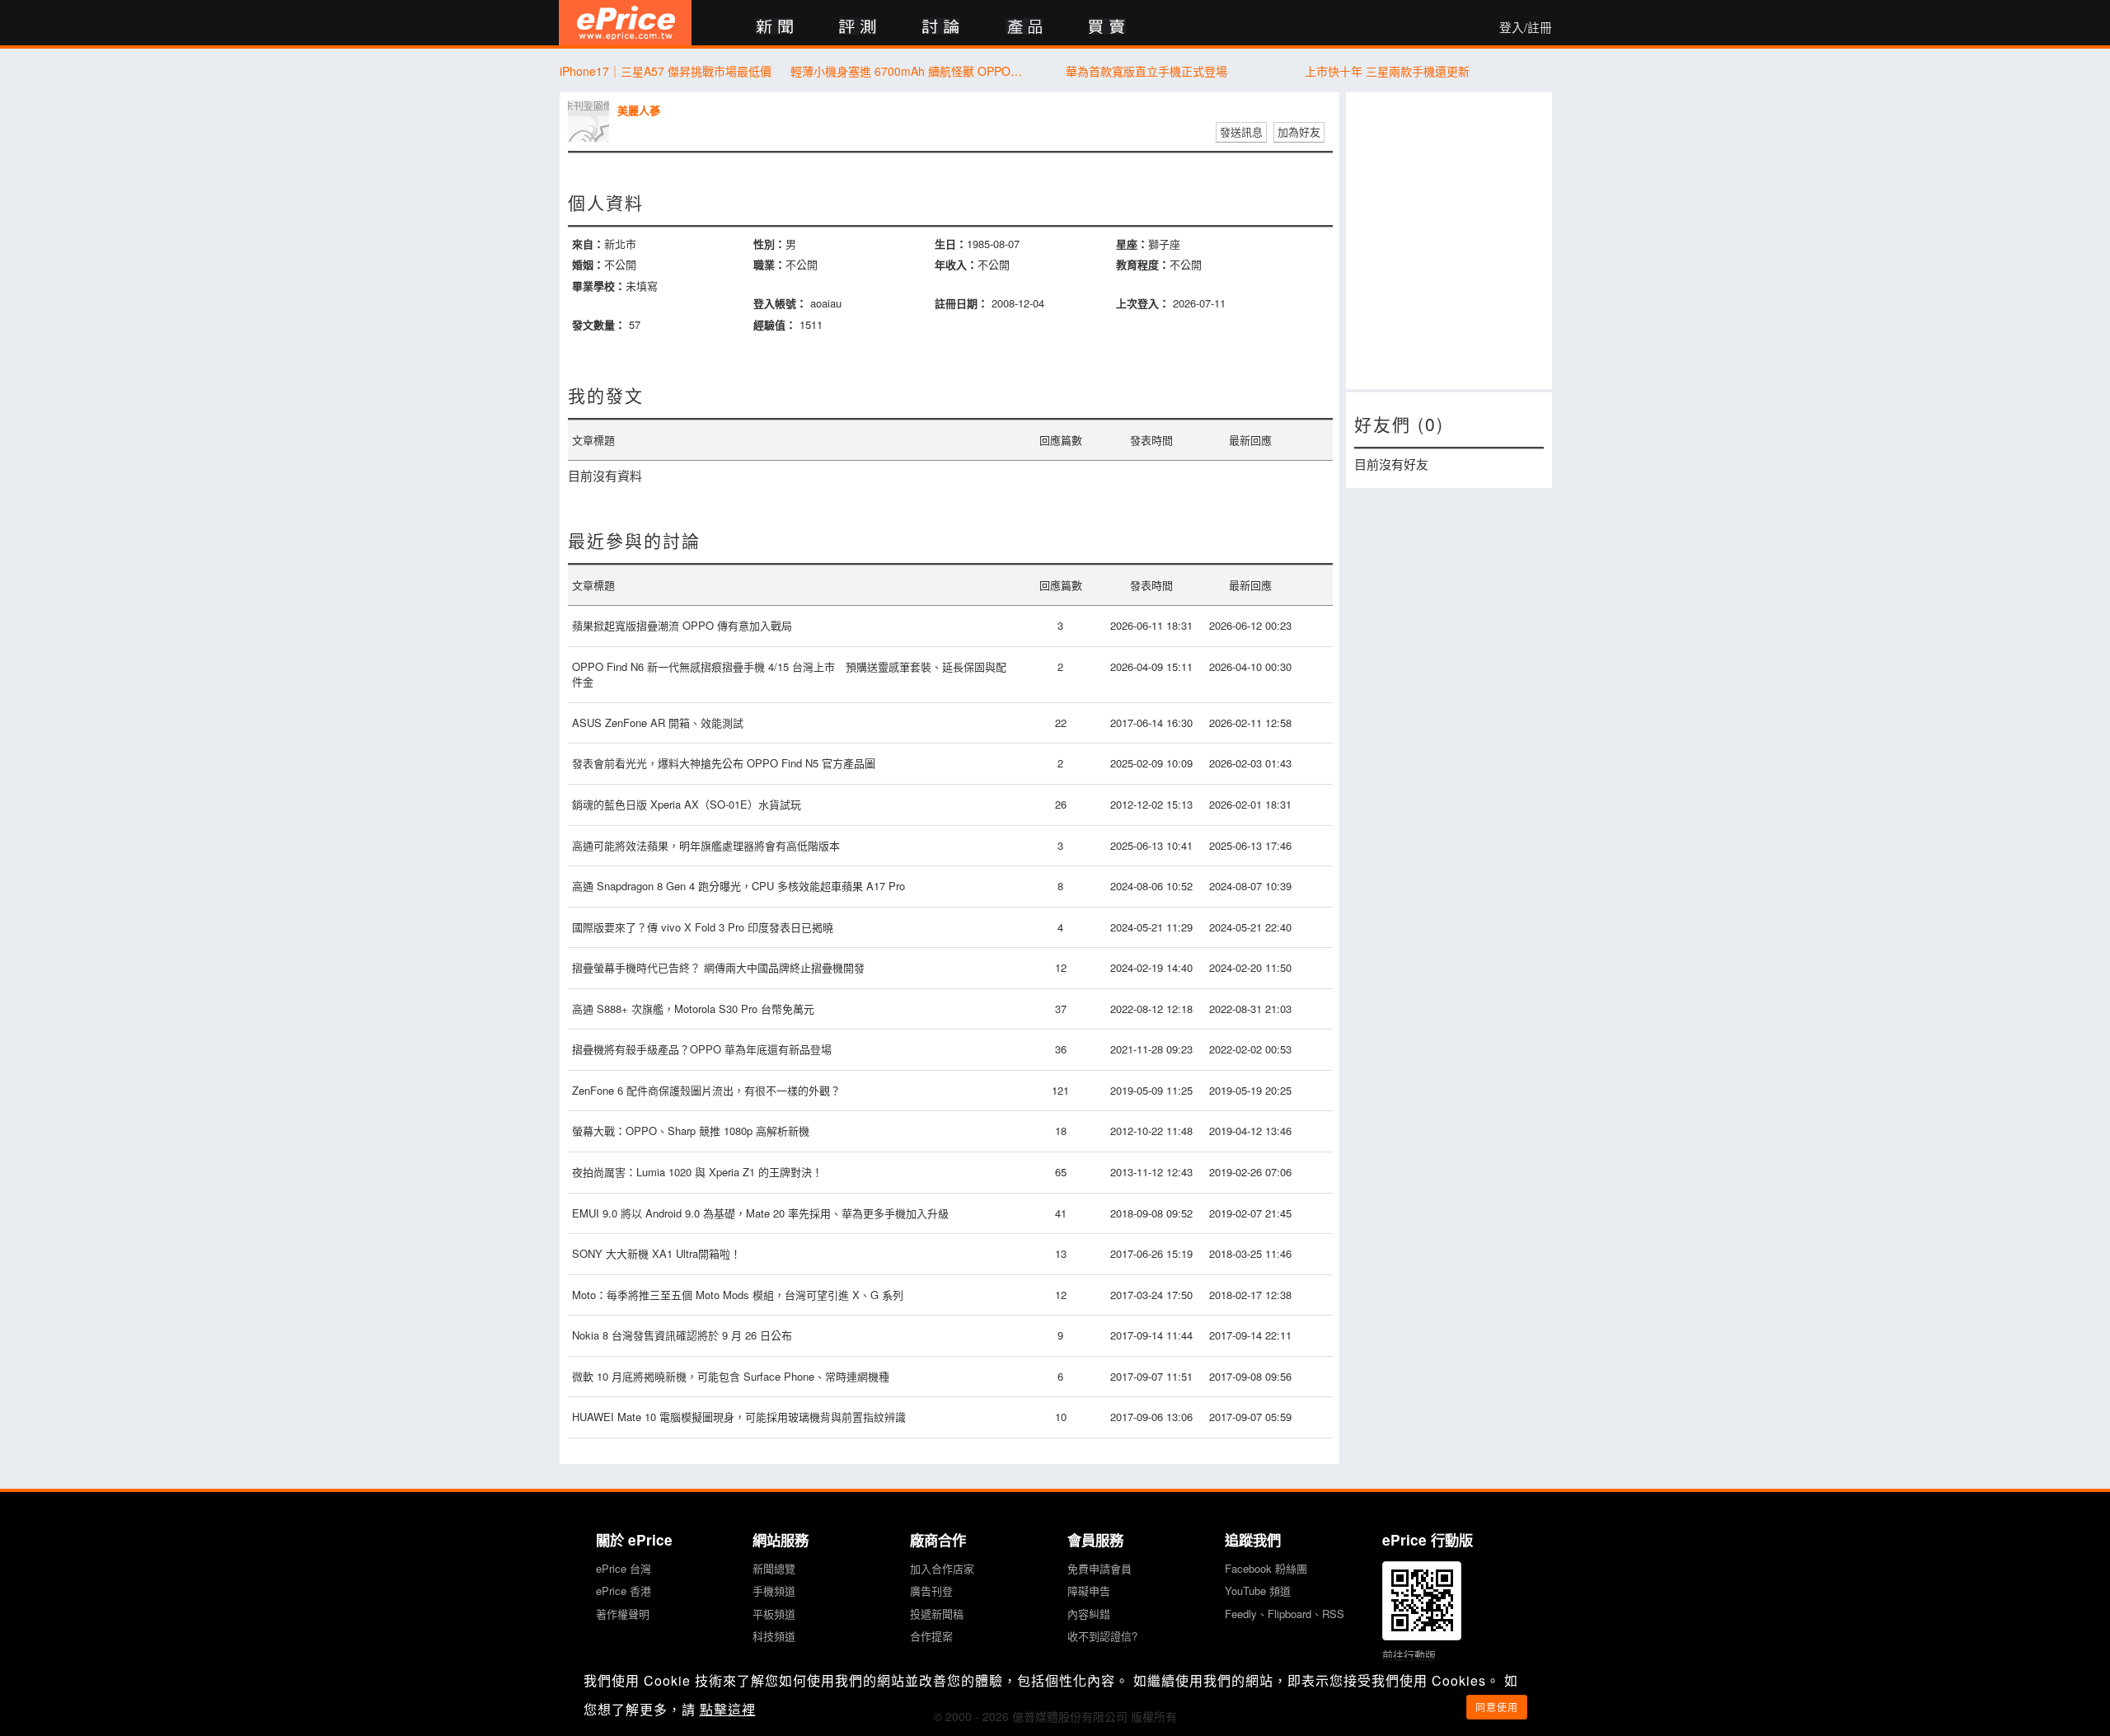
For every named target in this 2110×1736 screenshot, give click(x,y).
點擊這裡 (728, 1709)
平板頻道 (774, 1614)
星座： (1132, 244)
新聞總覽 (774, 1568)
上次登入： (1143, 303)
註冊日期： (961, 303)
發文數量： (599, 324)
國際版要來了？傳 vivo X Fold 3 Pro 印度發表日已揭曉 (703, 927)
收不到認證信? (1102, 1636)
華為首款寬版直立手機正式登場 (1146, 71)
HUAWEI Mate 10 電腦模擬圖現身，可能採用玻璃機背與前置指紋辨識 (739, 1417)
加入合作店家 (942, 1568)
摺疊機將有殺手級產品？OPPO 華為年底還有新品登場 (702, 1049)
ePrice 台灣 (624, 1568)
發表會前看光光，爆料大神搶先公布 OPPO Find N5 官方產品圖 (724, 763)
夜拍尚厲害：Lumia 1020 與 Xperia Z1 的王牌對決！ (697, 1172)
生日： (951, 244)
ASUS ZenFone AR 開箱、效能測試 (658, 723)
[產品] (1024, 28)
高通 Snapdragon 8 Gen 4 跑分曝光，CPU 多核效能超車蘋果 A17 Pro (738, 886)
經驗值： (775, 324)
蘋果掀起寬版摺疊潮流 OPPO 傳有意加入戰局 (682, 625)
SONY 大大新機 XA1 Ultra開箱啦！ (656, 1253)
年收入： (956, 264)
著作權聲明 (623, 1614)
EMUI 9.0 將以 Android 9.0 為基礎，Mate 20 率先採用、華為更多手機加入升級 (760, 1213)
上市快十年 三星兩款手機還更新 (1387, 71)
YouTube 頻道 (1258, 1591)
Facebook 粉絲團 (1266, 1568)
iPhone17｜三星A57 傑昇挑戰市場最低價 (666, 71)
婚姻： (588, 264)
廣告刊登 (931, 1591)
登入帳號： (780, 303)
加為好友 (1299, 131)
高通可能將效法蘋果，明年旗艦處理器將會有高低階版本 (706, 845)
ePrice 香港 (624, 1591)
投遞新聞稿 (937, 1614)
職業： (769, 264)
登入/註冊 (1526, 27)
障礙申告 (1089, 1591)
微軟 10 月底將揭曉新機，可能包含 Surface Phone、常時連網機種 (731, 1376)
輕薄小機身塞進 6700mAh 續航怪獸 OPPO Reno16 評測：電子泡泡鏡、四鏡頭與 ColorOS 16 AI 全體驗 (906, 71)
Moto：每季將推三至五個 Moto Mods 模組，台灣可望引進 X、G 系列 (738, 1295)
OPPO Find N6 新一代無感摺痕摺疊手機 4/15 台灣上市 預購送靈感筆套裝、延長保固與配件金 (789, 674)
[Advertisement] (1449, 241)
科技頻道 (774, 1636)
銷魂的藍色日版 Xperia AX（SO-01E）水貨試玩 (687, 804)
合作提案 (931, 1636)
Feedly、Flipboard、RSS (1285, 1614)
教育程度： (1143, 264)
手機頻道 (774, 1591)
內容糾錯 (1089, 1614)
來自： (588, 244)
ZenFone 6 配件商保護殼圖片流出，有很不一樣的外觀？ (706, 1090)
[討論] (941, 28)
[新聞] (774, 28)
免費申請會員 (1100, 1568)
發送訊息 (1241, 131)
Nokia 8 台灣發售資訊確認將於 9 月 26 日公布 (682, 1335)
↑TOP (1595, 1637)
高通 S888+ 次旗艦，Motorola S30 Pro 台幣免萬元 (693, 1009)
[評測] (858, 28)
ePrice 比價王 (625, 23)
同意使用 (1497, 1707)
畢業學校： (599, 286)
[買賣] (1107, 28)
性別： (769, 244)
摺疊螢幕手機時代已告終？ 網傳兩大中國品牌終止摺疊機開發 (722, 967)
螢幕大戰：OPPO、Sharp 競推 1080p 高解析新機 (691, 1131)
